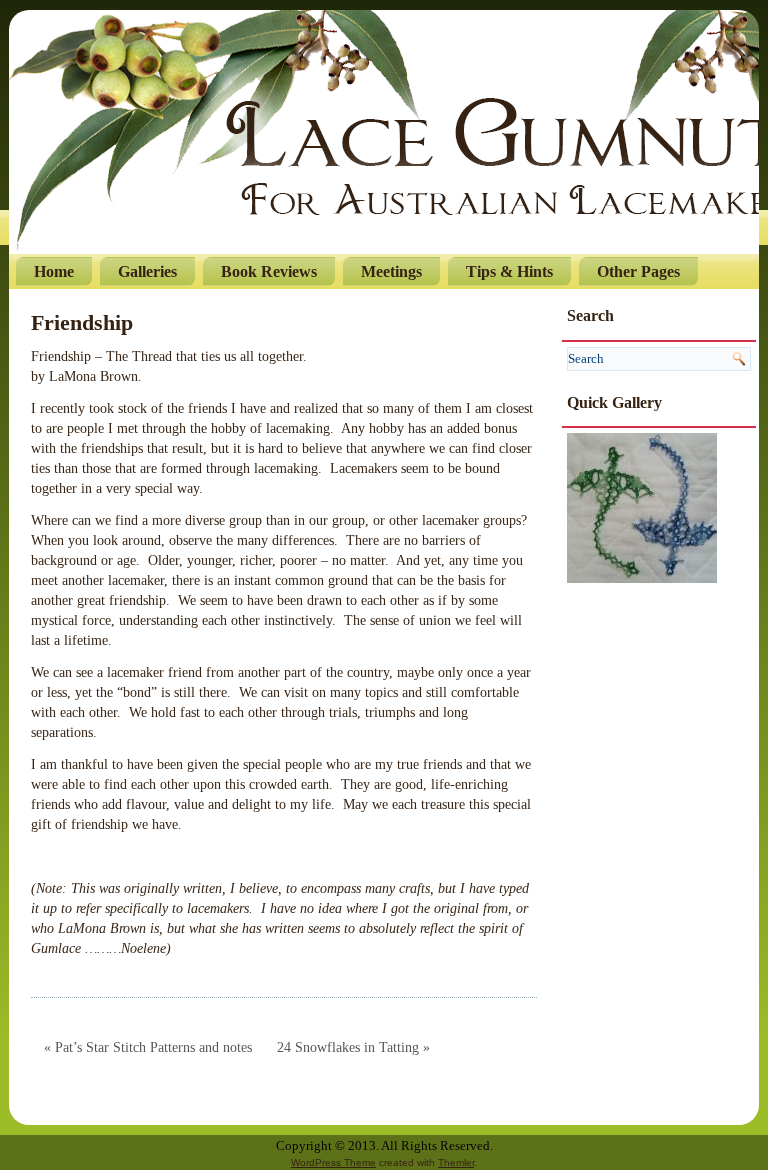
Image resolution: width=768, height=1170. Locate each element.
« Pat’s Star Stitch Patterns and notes (148, 1047)
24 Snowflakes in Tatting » (353, 1047)
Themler (456, 1162)
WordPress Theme (333, 1162)
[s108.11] (642, 506)
